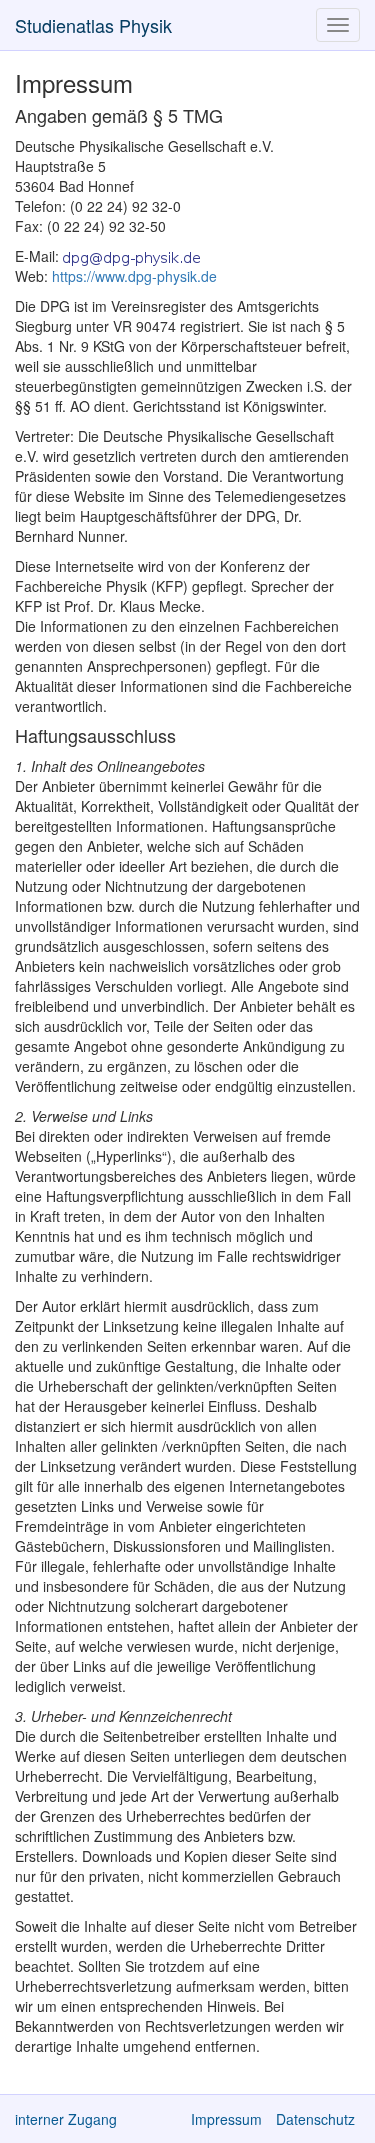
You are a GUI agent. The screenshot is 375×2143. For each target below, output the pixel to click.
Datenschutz (315, 2119)
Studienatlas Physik (93, 25)
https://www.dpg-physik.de (134, 276)
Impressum (226, 2119)
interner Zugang (66, 2119)
